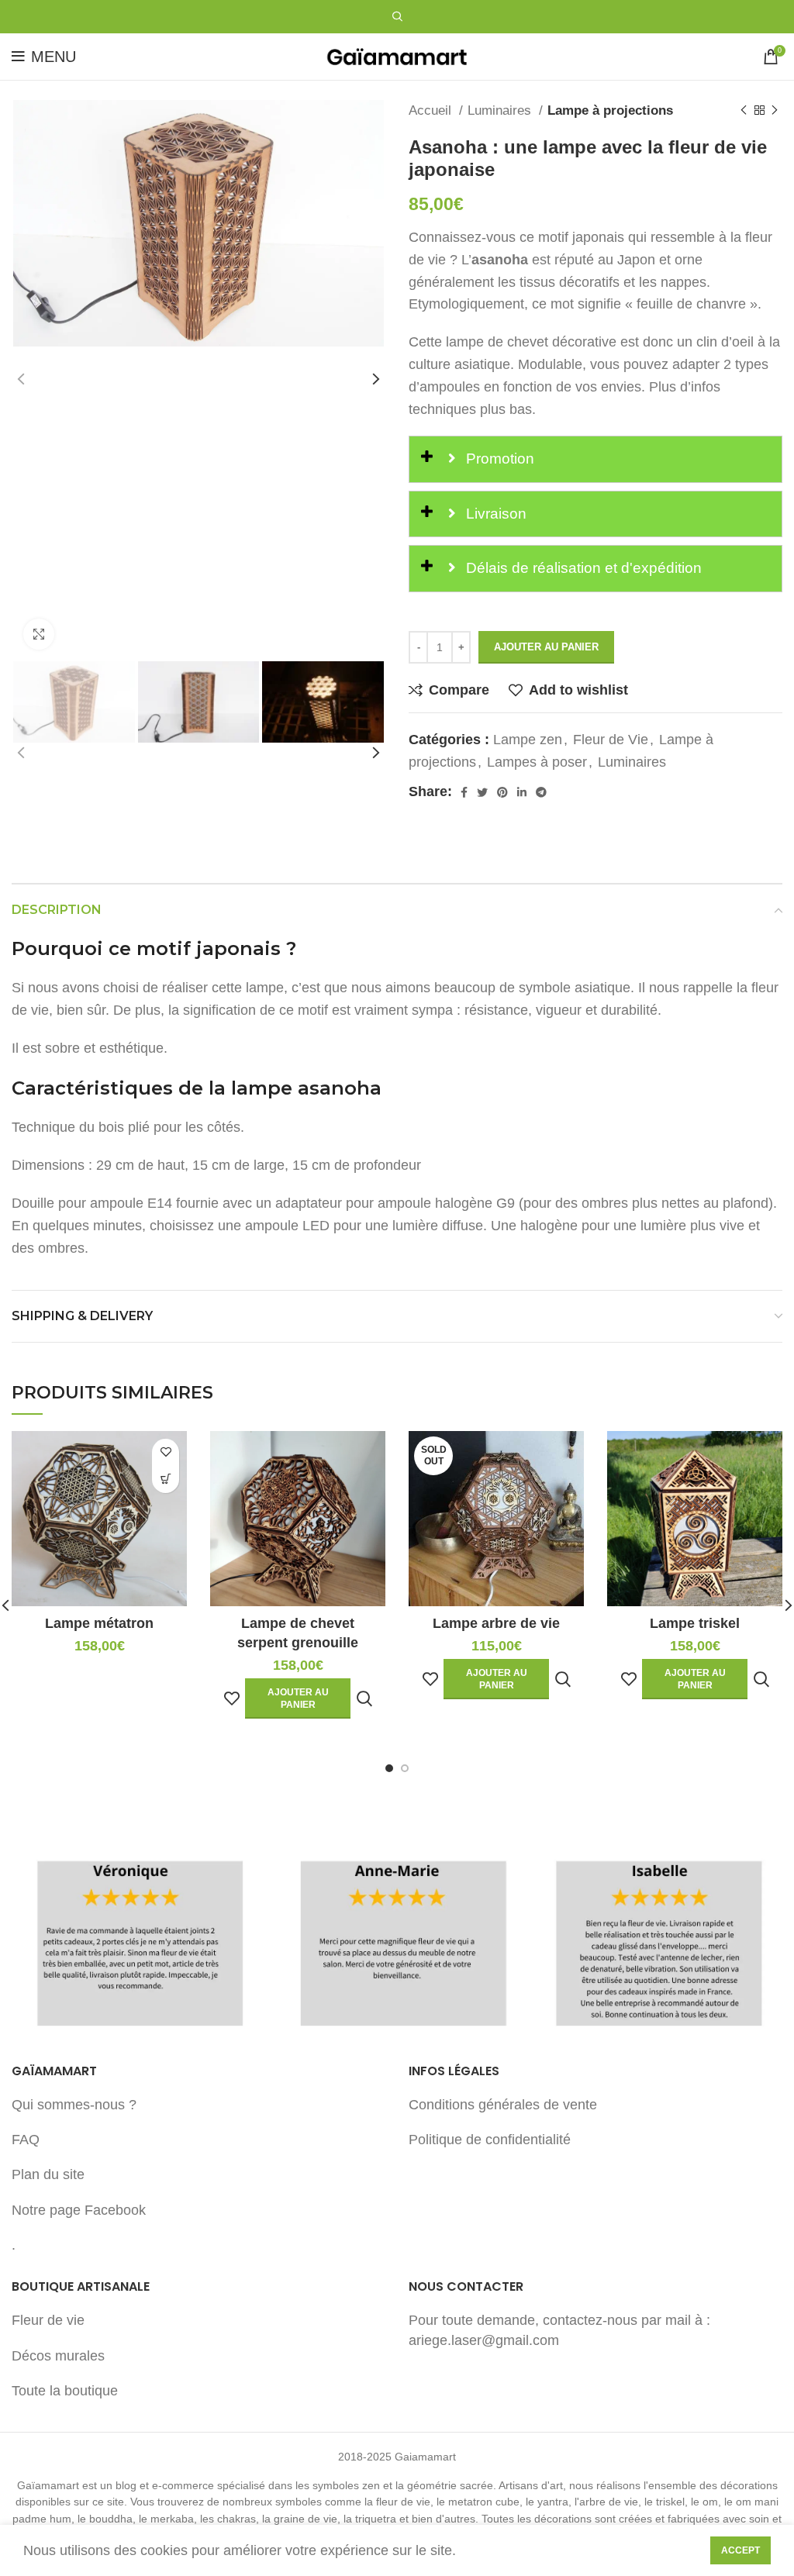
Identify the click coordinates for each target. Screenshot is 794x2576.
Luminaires (501, 110)
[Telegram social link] (541, 792)
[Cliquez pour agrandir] (39, 634)
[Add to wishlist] (166, 1452)
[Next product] (775, 111)
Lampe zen (528, 740)
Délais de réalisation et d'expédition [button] (582, 568)
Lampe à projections (610, 110)
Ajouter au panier (546, 647)
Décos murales (58, 2356)
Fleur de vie (48, 2320)
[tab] (595, 459)
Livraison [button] (494, 514)
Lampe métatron (99, 1623)
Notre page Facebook (79, 2210)
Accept (740, 2550)
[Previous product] (744, 111)
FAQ (26, 2140)
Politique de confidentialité (490, 2140)
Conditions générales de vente (503, 2105)
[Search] (397, 17)
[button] (166, 1479)
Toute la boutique (65, 2391)
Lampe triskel (695, 1623)
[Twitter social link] (482, 792)
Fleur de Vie (611, 740)
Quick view (364, 1699)
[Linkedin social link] (522, 792)
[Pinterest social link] (502, 792)
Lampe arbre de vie (496, 1623)
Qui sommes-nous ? (74, 2105)
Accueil (432, 110)
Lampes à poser (537, 762)
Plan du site (48, 2174)
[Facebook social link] (464, 792)
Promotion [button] (498, 459)
